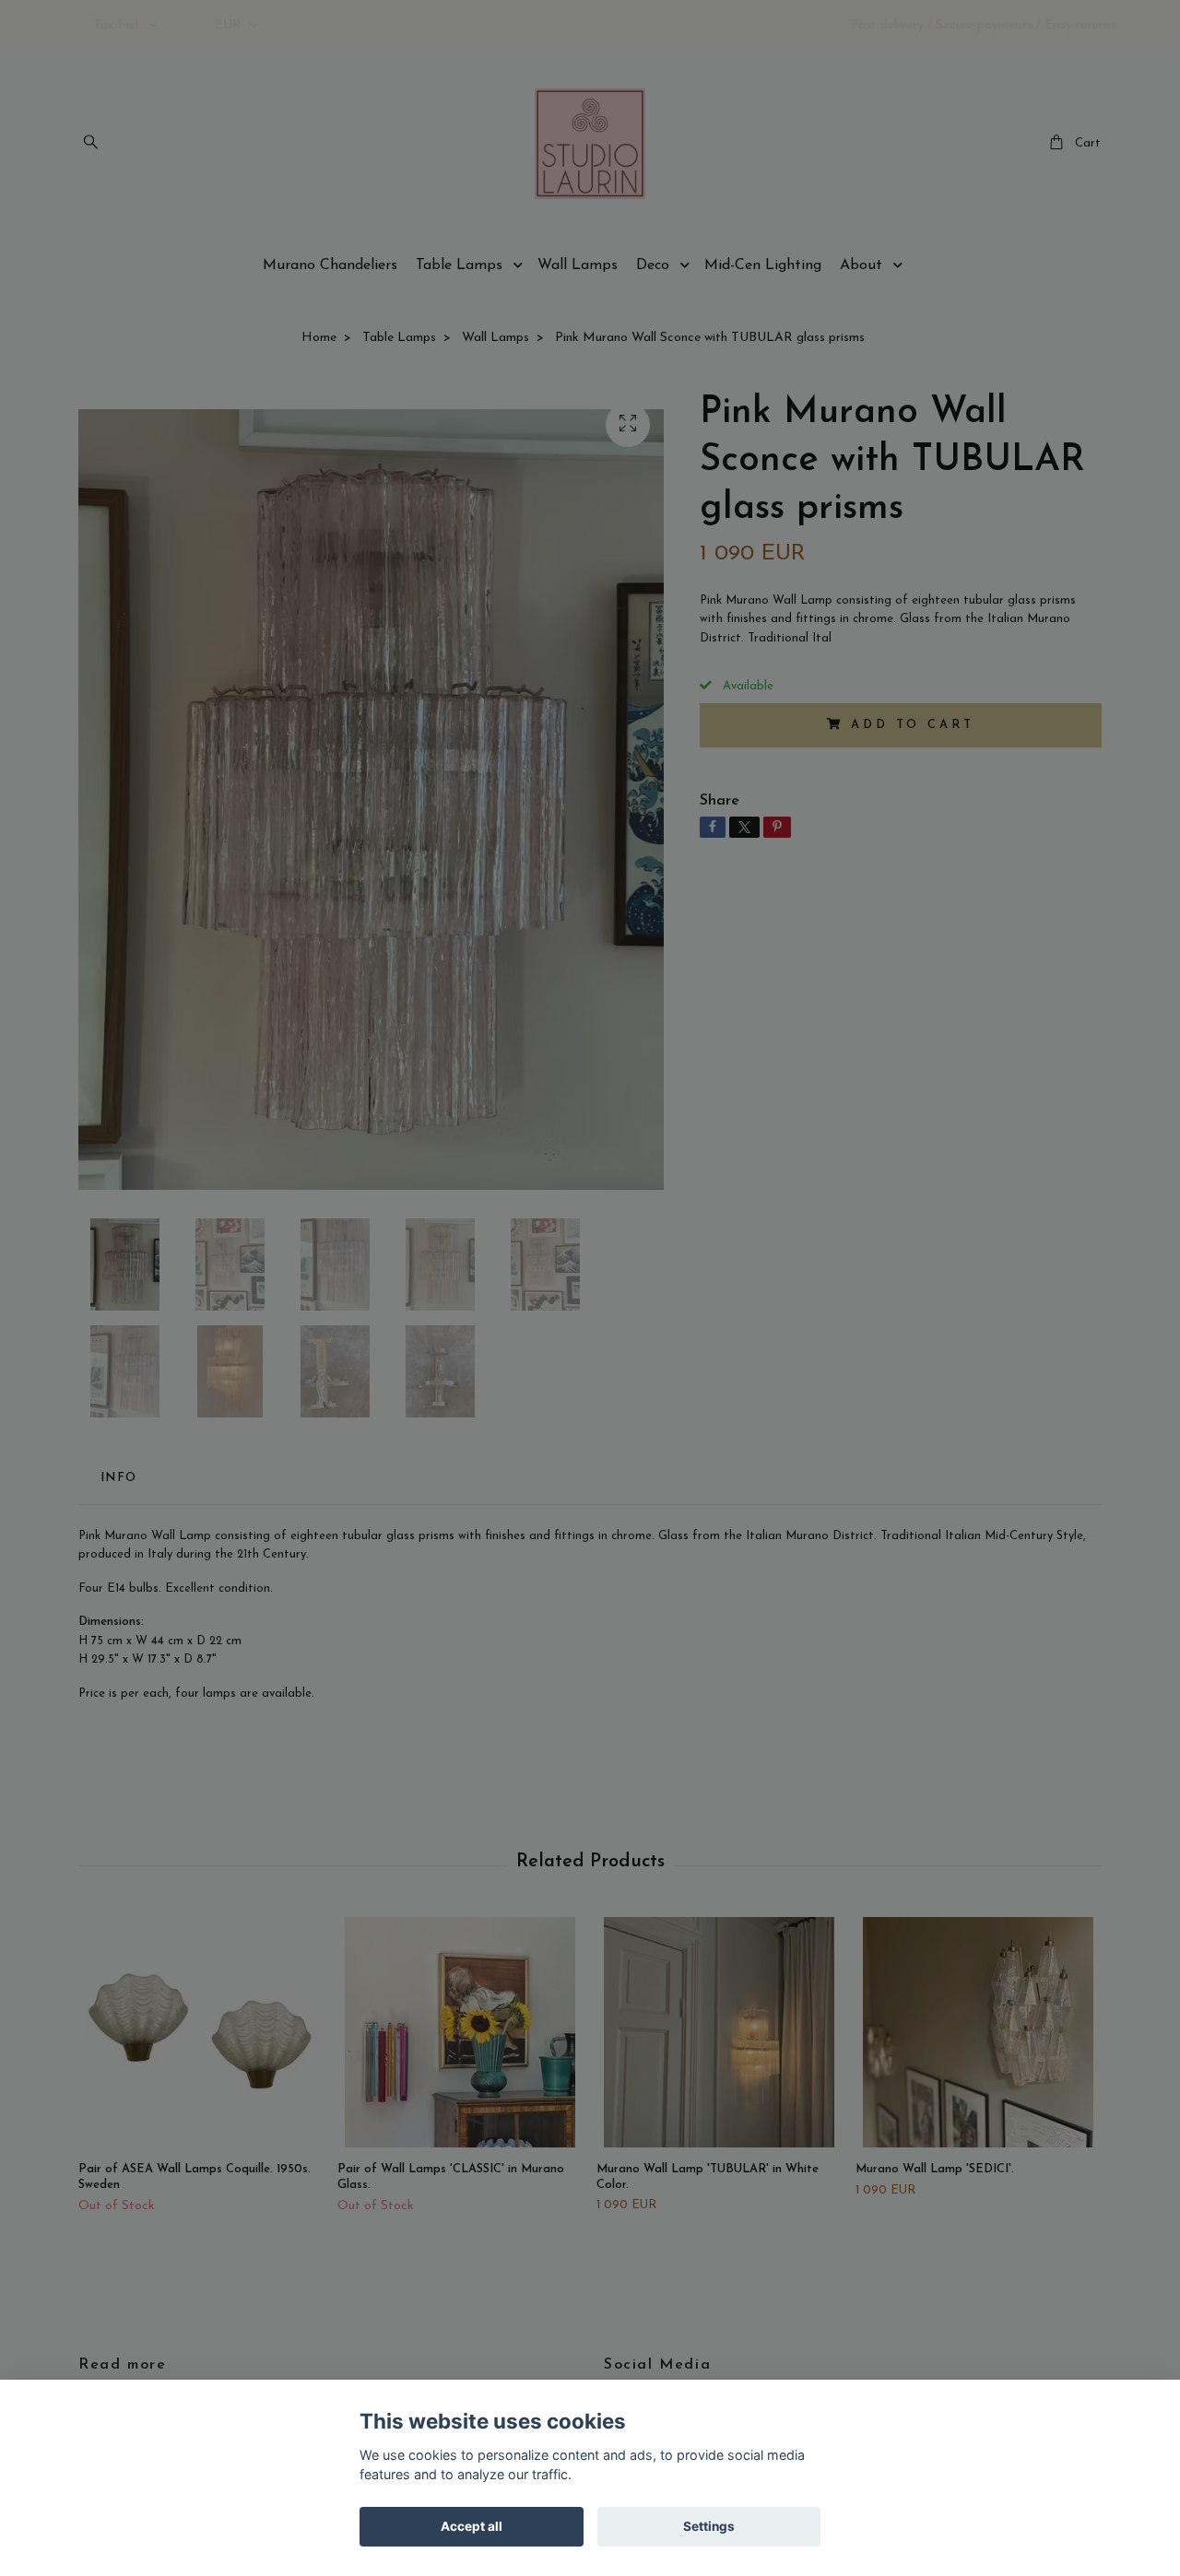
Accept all (472, 2526)
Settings (709, 2526)
